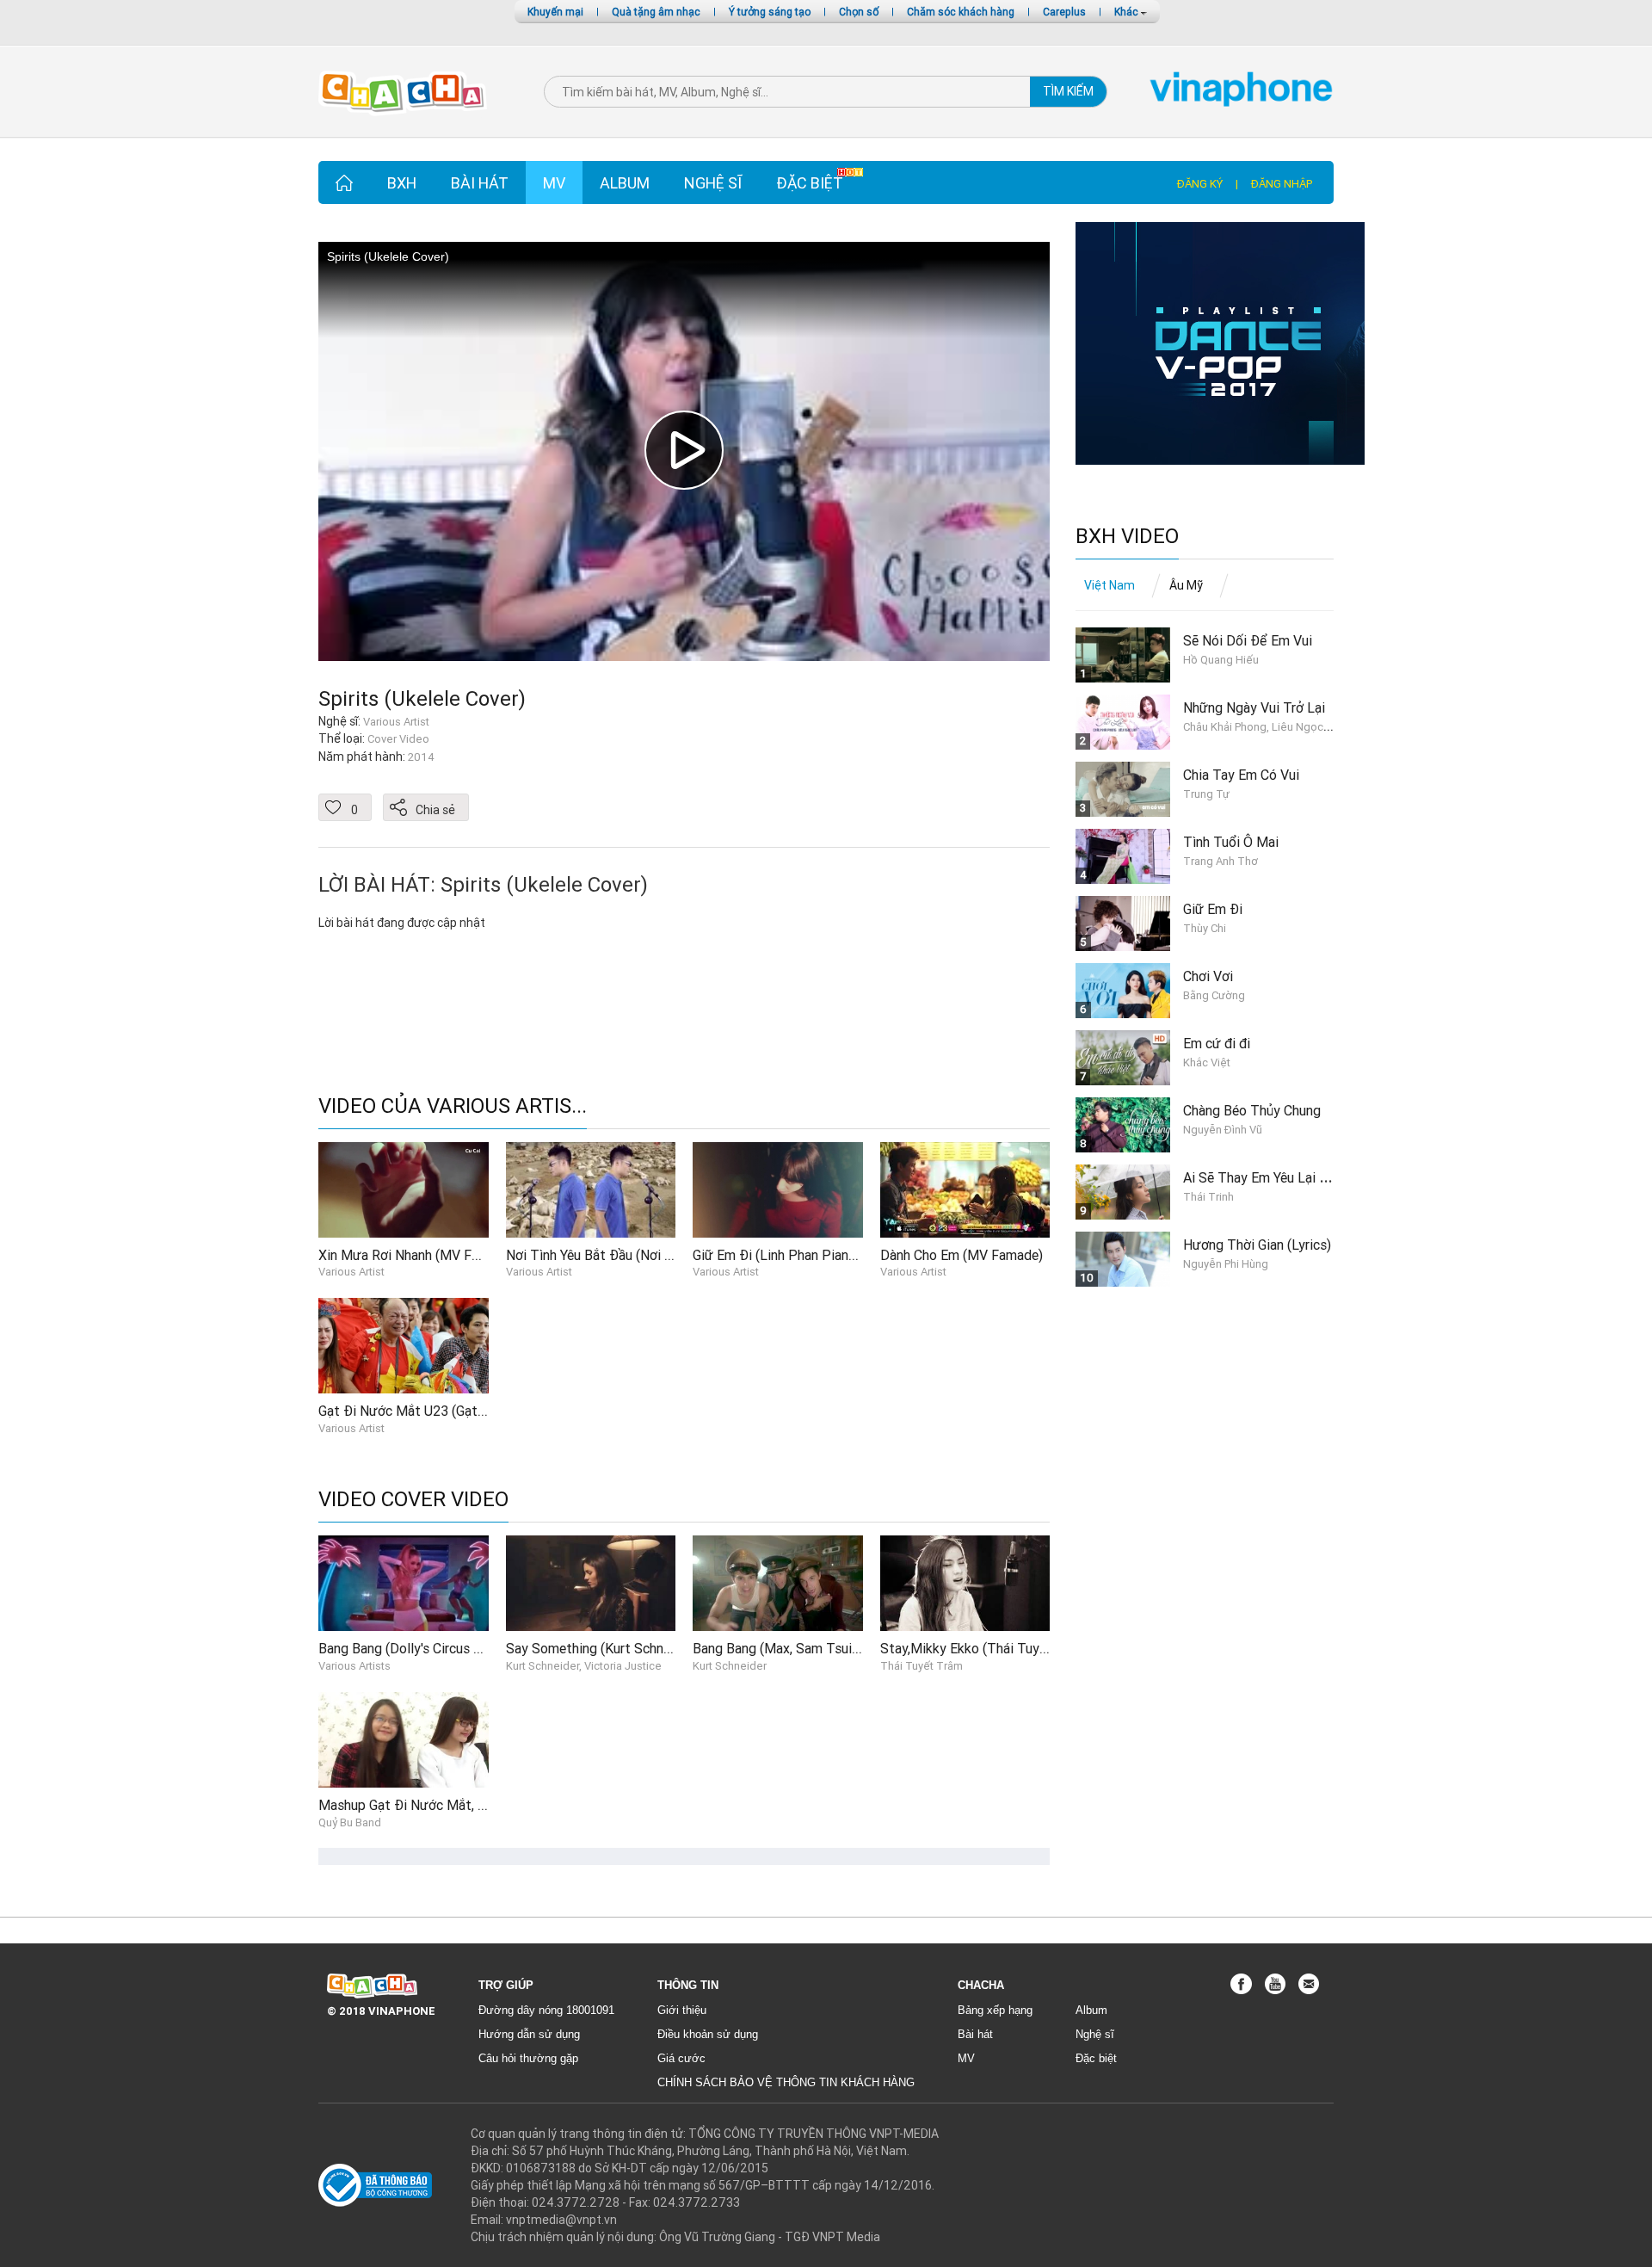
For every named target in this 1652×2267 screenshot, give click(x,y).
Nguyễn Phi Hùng (1226, 1264)
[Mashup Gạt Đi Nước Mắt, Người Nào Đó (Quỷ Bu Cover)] (404, 1739)
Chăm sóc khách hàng (961, 12)
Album (625, 183)
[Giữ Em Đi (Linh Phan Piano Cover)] (778, 1189)
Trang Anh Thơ (1221, 861)
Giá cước (681, 2058)
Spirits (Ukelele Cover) (422, 698)
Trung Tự (1206, 794)
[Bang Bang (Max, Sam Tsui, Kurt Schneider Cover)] (778, 1583)
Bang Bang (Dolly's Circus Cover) (415, 1648)
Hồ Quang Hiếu (1221, 660)
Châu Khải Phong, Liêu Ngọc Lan (1264, 727)
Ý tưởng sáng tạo (770, 12)
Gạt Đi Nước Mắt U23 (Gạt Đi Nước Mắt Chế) (453, 1411)
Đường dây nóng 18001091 (546, 2010)
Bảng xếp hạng (995, 2010)
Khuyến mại (555, 12)
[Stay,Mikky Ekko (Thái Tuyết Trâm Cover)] (965, 1583)
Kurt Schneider (730, 1666)
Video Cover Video (413, 1500)
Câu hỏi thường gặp (528, 2058)
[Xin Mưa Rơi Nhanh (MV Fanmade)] (404, 1189)
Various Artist (351, 1272)
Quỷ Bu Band (350, 1822)
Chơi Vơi (1208, 976)
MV (554, 183)
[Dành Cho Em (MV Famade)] (965, 1189)
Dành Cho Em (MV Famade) (962, 1255)
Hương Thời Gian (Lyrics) (1257, 1245)
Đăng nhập (1282, 184)
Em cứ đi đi (1217, 1043)
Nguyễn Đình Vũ (1223, 1130)
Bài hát (480, 183)
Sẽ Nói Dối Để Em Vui (1248, 640)
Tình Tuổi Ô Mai (1231, 842)
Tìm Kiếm (1068, 91)
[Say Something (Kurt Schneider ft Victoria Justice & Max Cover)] (591, 1583)
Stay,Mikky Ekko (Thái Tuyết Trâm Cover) (1005, 1648)
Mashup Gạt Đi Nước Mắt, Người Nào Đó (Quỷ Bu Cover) (487, 1805)
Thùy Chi (1205, 928)
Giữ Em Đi (1213, 909)
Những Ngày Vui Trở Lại (1254, 707)
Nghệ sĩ (713, 183)
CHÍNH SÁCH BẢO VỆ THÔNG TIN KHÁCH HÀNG (786, 2082)
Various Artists (354, 1666)
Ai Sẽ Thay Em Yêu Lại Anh (1262, 1177)
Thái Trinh (1208, 1197)
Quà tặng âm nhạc (656, 12)
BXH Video (1127, 537)
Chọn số (859, 12)
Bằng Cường (1214, 995)
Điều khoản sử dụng (708, 2034)
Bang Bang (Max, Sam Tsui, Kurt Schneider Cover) (840, 1648)
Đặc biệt (810, 183)
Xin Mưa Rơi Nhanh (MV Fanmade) (420, 1255)
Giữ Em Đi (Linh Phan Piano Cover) (795, 1255)
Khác (1128, 12)
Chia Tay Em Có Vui (1241, 775)
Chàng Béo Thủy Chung (1252, 1110)
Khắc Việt (1207, 1062)
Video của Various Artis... (453, 1106)
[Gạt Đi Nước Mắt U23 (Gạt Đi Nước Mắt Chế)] (404, 1344)
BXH (402, 183)
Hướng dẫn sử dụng (529, 2034)
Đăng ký (1200, 184)
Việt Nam (1110, 585)
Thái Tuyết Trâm (922, 1666)
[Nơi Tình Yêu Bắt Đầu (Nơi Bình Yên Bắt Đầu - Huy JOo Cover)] (591, 1189)
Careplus (1064, 12)
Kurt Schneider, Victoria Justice (584, 1666)
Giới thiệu (682, 2010)
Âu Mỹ (1186, 585)
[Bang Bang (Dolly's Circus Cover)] (404, 1583)
